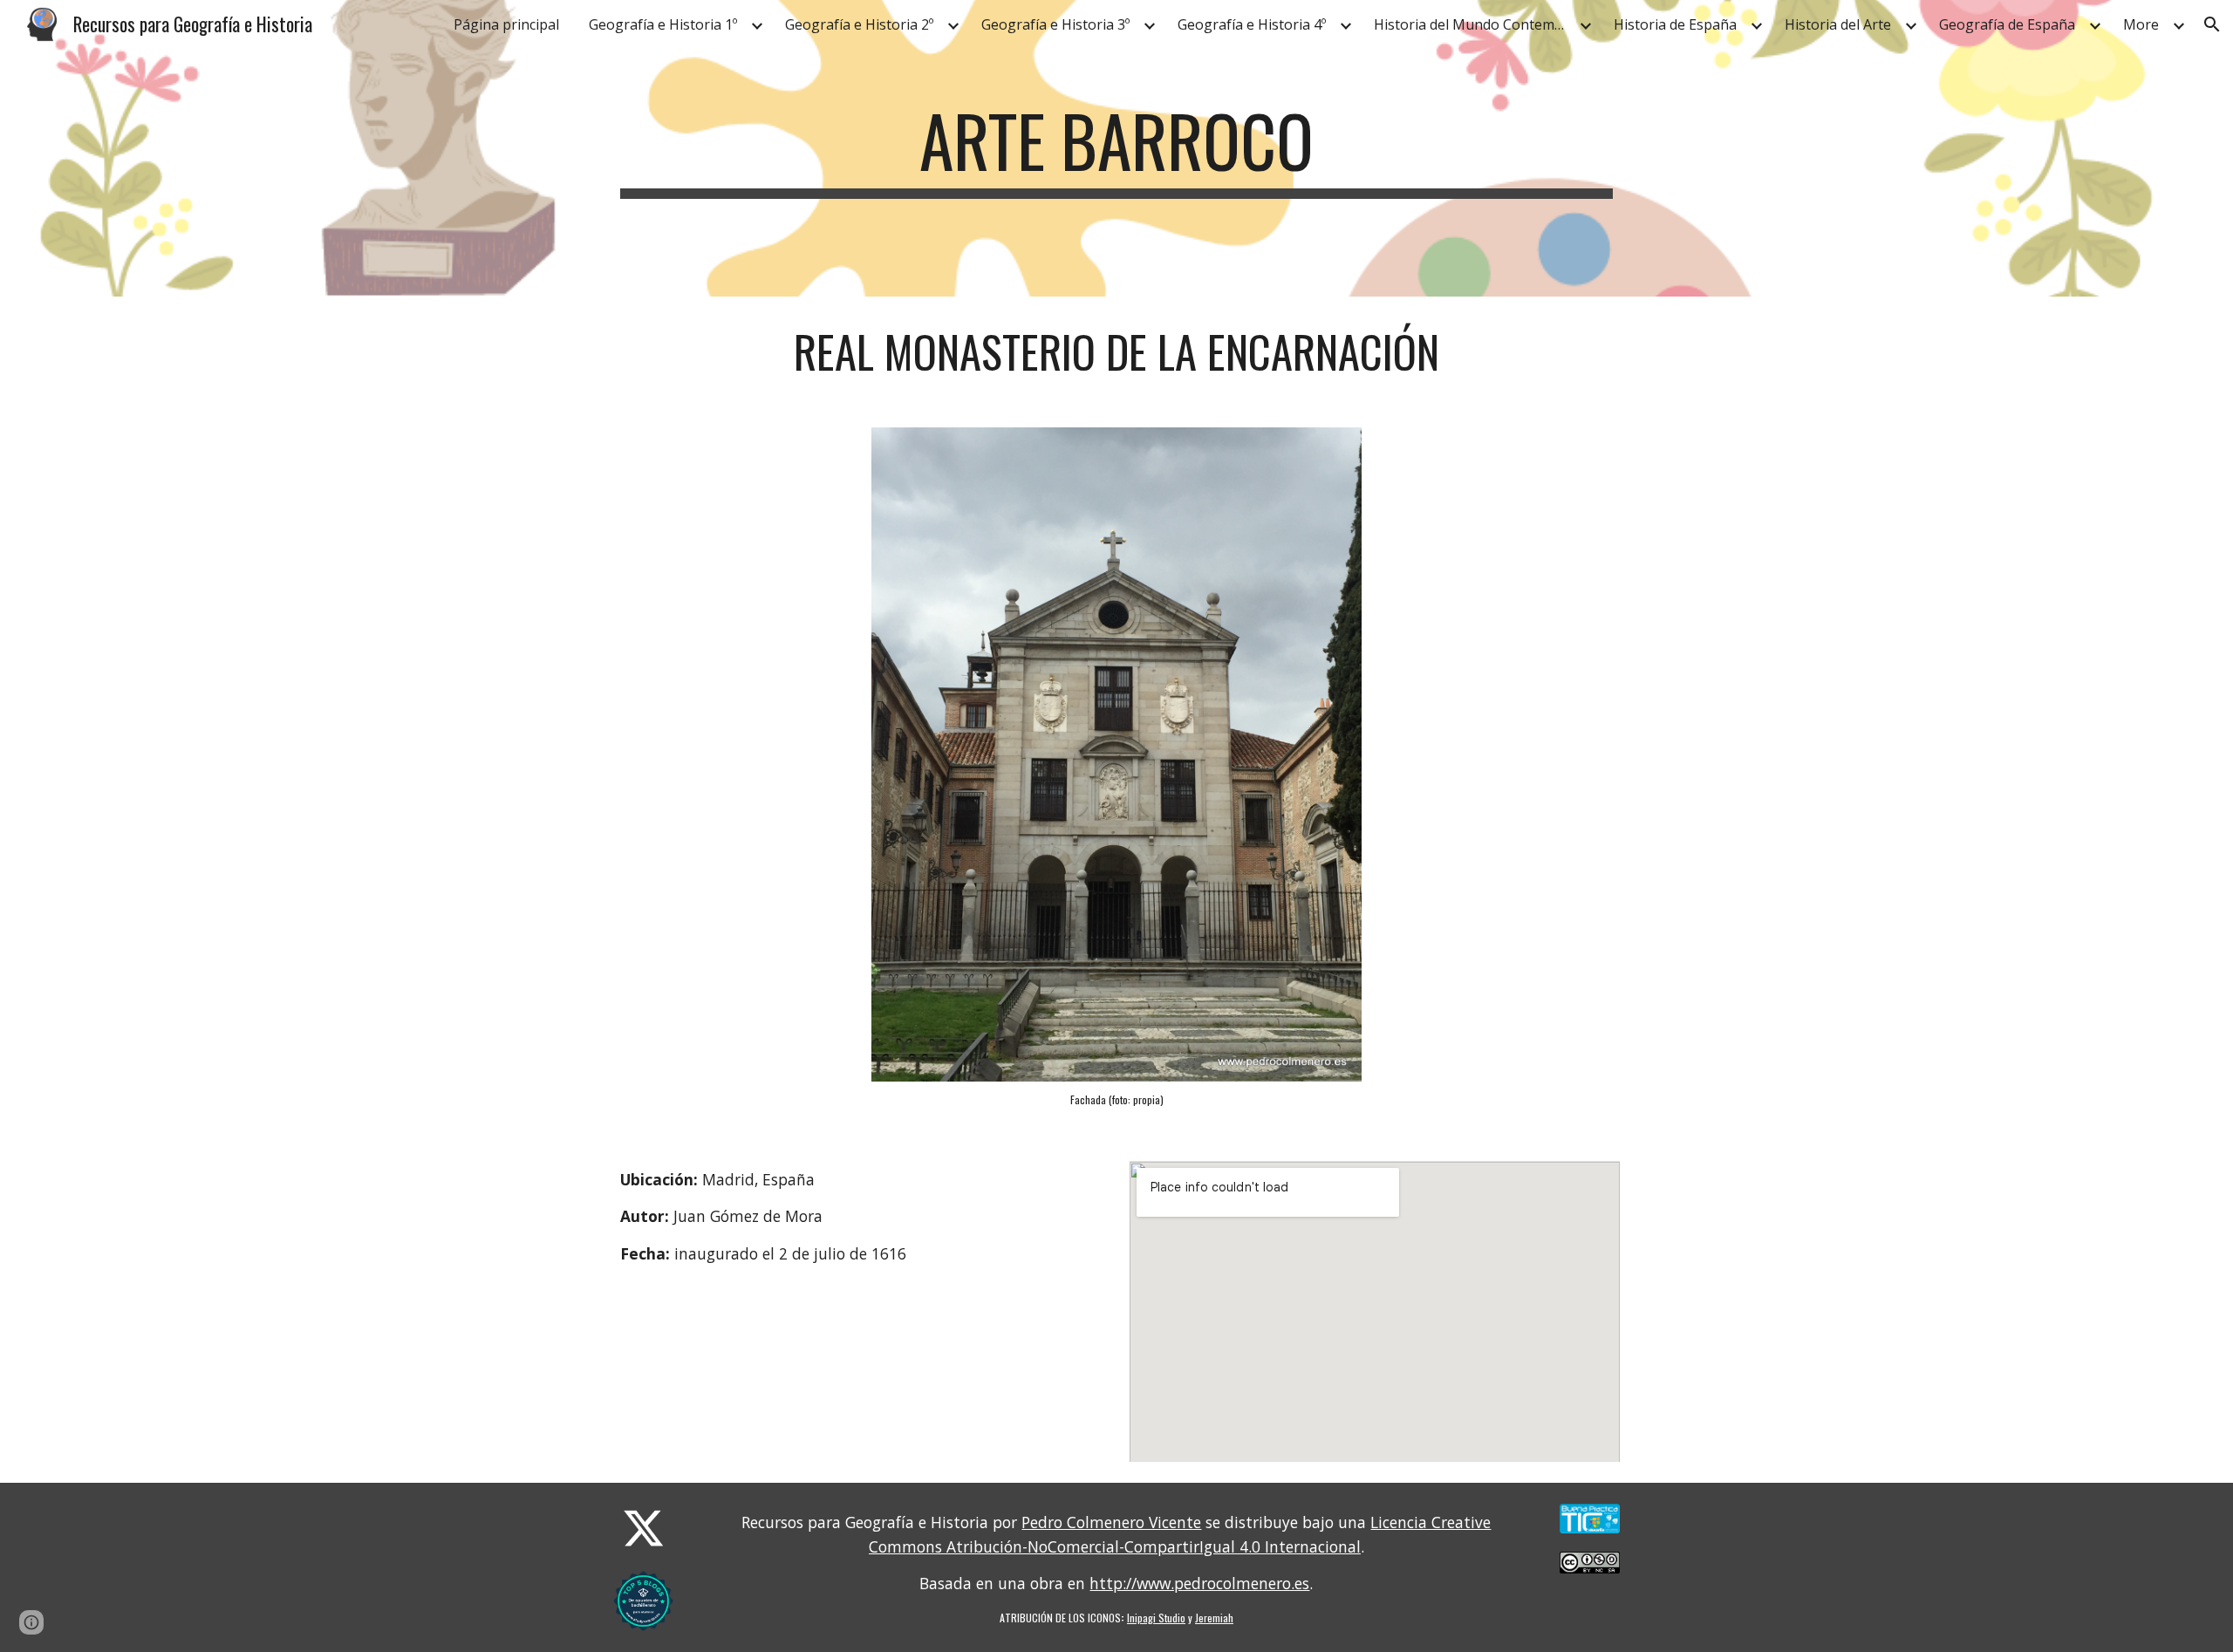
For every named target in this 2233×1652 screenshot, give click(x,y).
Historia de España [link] (1675, 24)
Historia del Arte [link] (1838, 24)
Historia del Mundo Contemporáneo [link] (1474, 24)
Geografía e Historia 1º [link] (663, 24)
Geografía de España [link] (2007, 24)
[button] (2212, 24)
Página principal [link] (506, 24)
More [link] (2141, 24)
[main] (1116, 148)
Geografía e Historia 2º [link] (859, 24)
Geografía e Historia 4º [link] (1252, 24)
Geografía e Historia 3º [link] (1055, 24)
